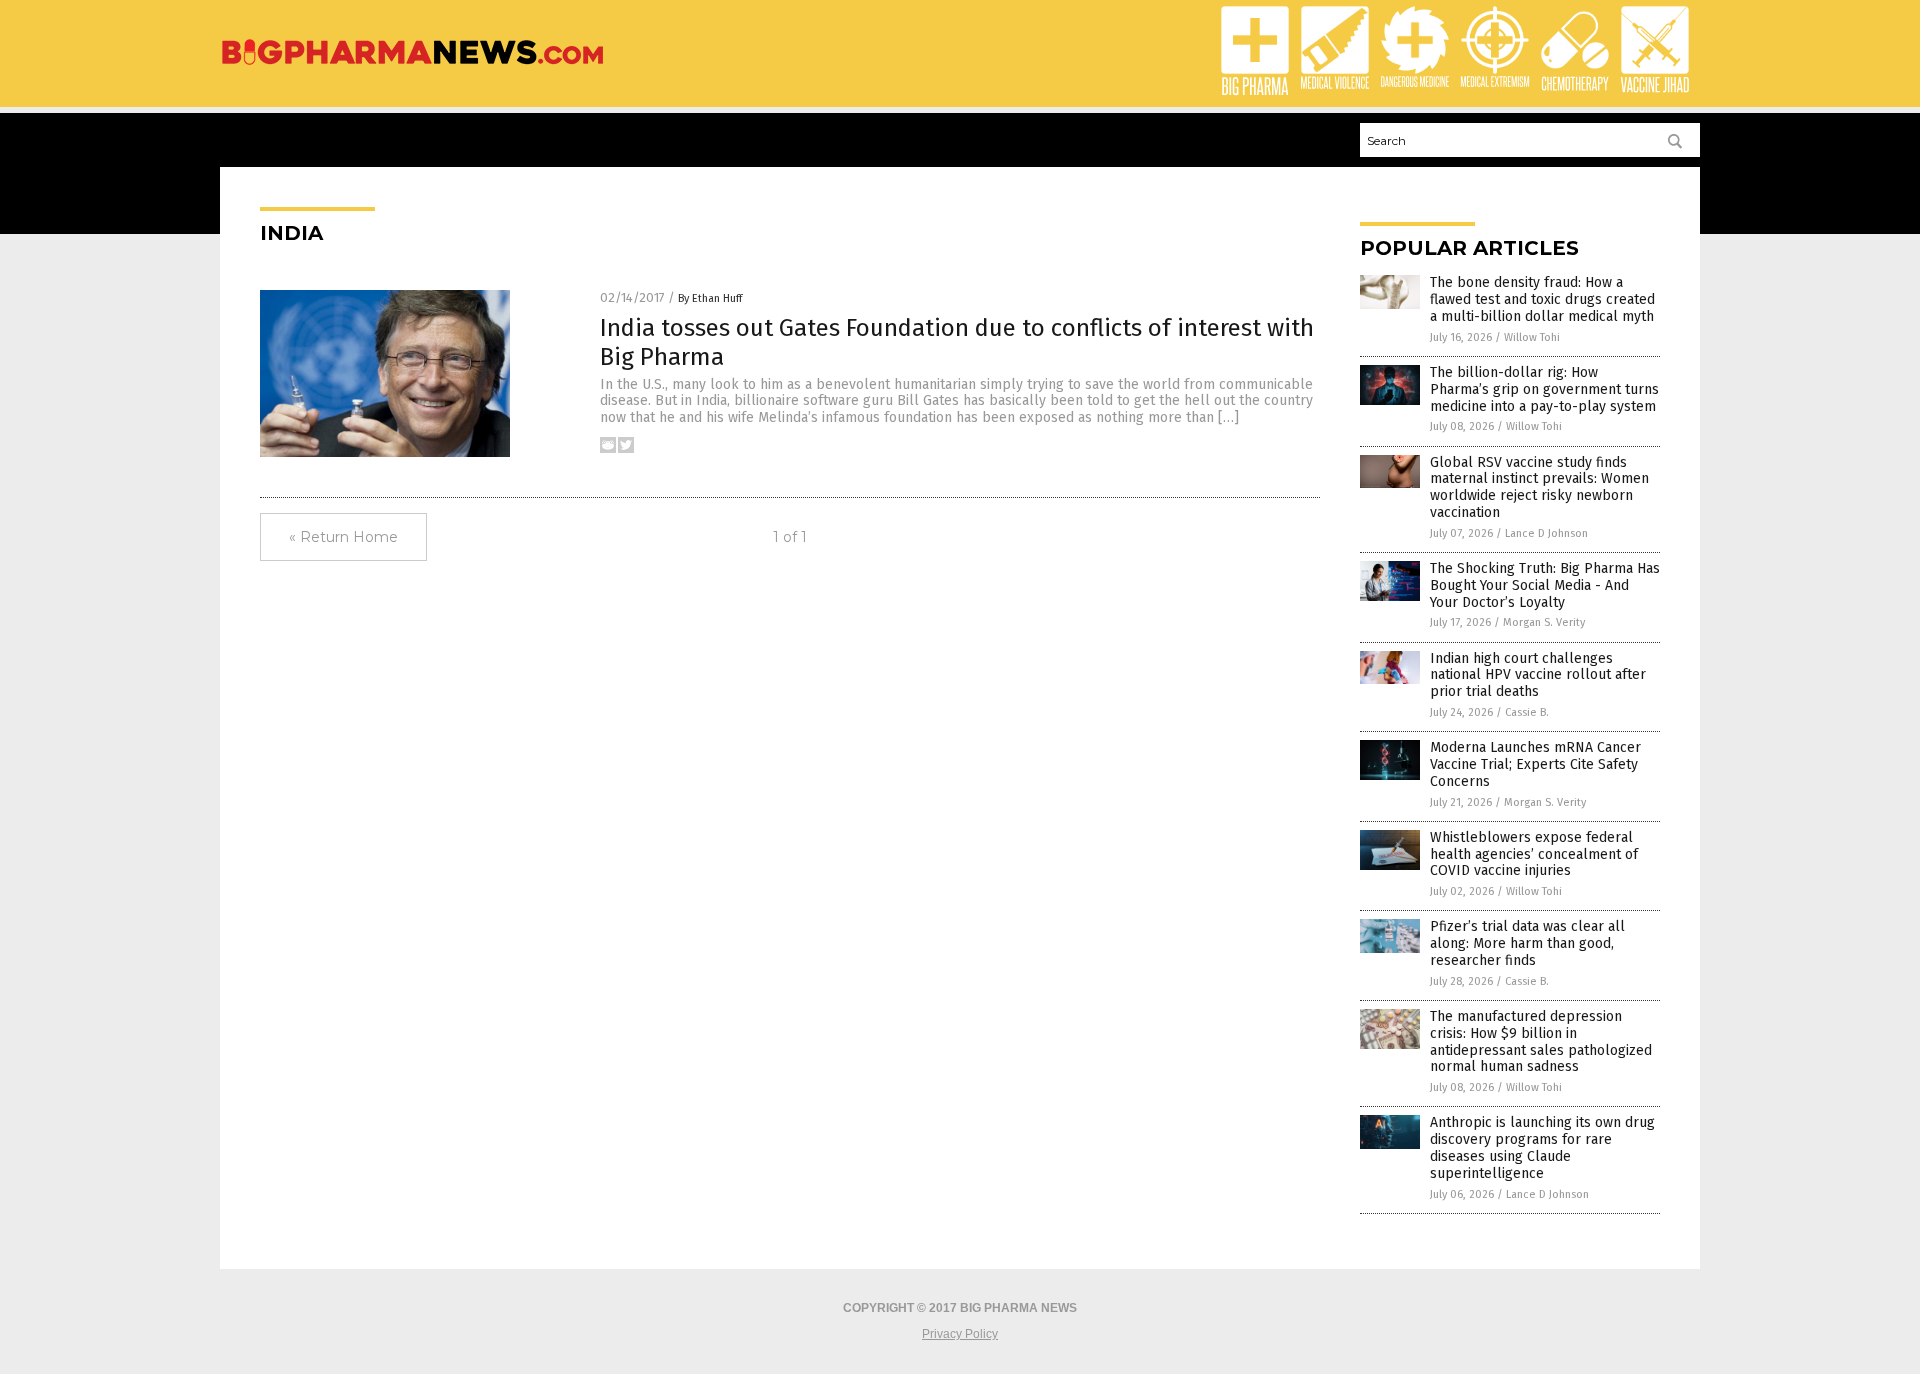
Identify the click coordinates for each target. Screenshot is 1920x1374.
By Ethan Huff (710, 298)
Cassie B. (1527, 712)
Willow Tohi (1532, 337)
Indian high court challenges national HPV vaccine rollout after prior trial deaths (1538, 675)
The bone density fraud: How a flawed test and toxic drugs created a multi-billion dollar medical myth (1542, 299)
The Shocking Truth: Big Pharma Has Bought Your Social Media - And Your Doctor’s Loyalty (1545, 585)
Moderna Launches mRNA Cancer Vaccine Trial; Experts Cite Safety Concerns (1535, 764)
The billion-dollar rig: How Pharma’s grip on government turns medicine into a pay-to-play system (1544, 389)
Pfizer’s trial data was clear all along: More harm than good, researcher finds (1527, 943)
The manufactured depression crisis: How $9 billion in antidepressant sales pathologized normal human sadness (1541, 1041)
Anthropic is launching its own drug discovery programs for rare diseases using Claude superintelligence (1542, 1147)
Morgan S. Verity (1544, 622)
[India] (412, 66)
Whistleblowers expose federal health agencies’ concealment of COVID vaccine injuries (1534, 854)
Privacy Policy (960, 1334)
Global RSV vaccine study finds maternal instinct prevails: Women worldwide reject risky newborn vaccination (1539, 487)
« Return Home (343, 537)
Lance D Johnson (1546, 533)
